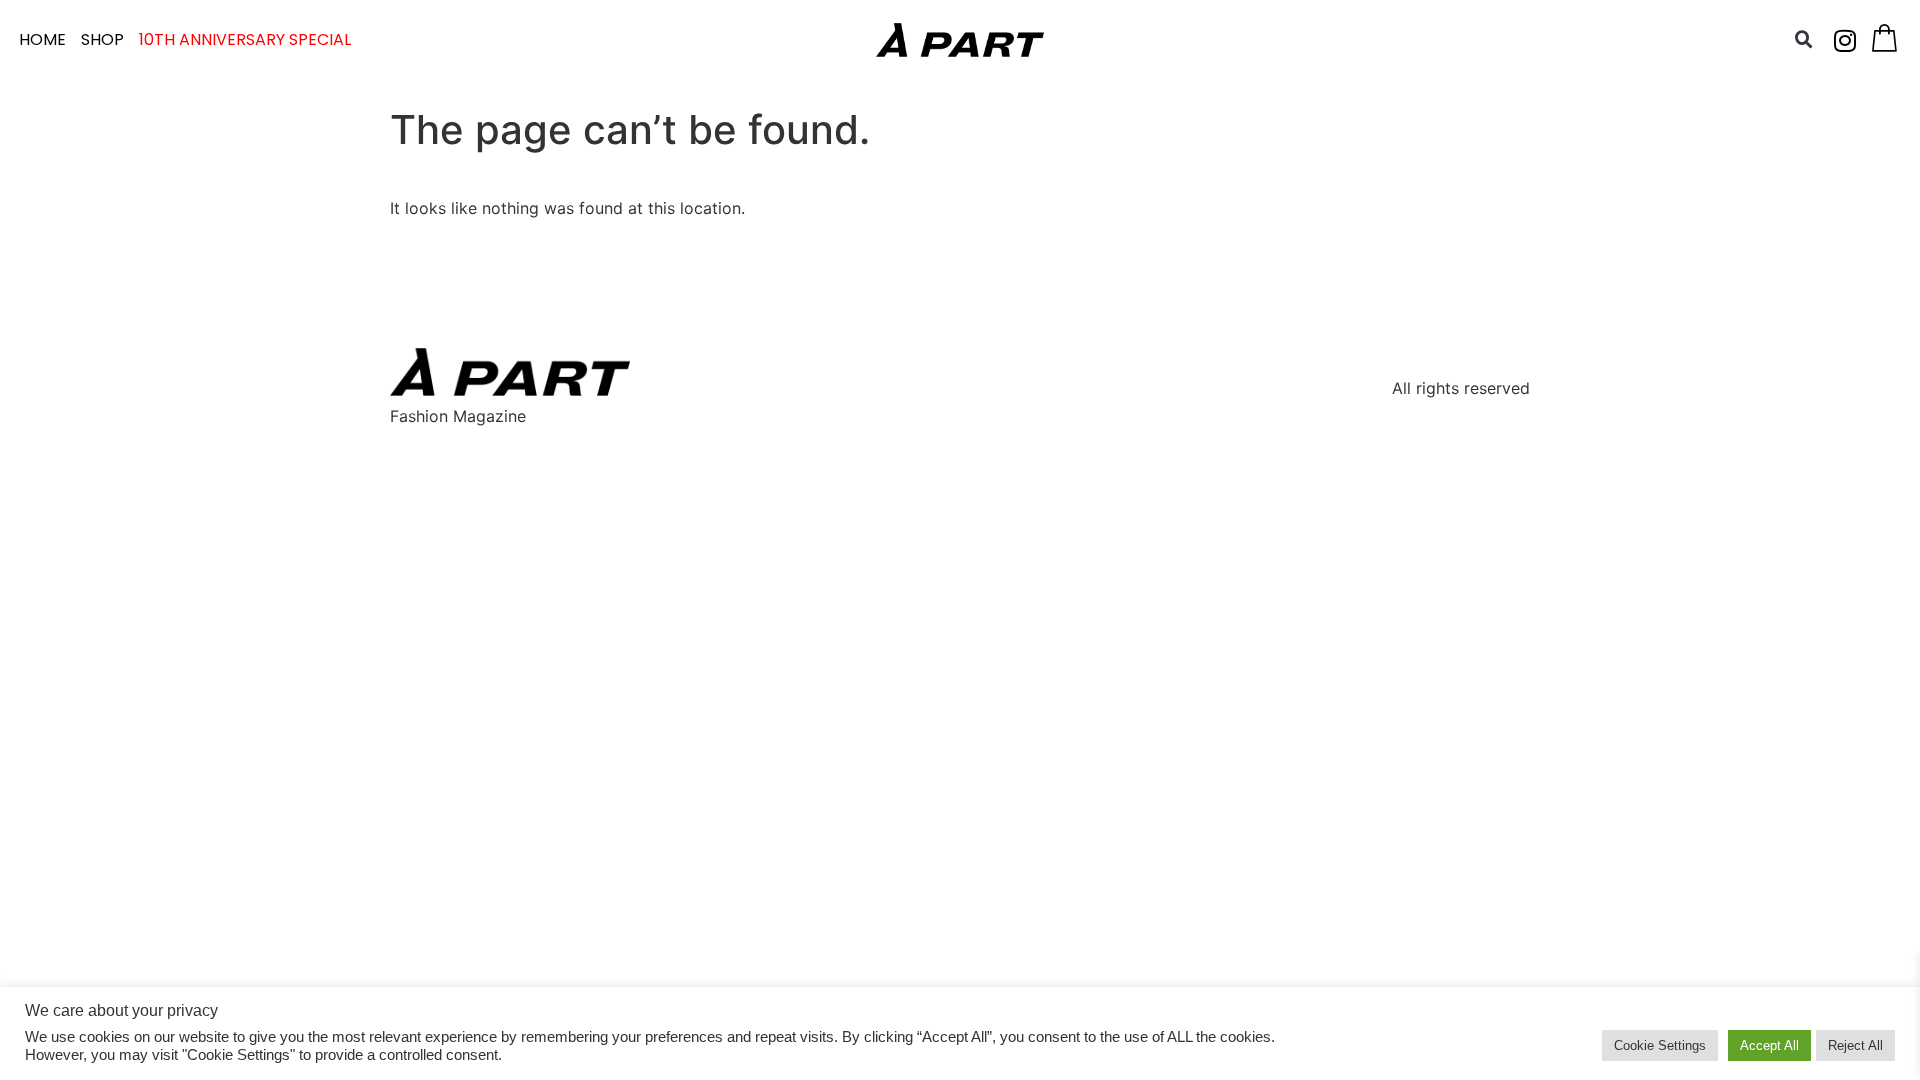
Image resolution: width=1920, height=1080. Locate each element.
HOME (42, 39)
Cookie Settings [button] (1660, 1045)
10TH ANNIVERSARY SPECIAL (245, 39)
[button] (1804, 40)
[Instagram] (1845, 40)
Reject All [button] (1855, 1045)
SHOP (102, 39)
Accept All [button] (1769, 1045)
